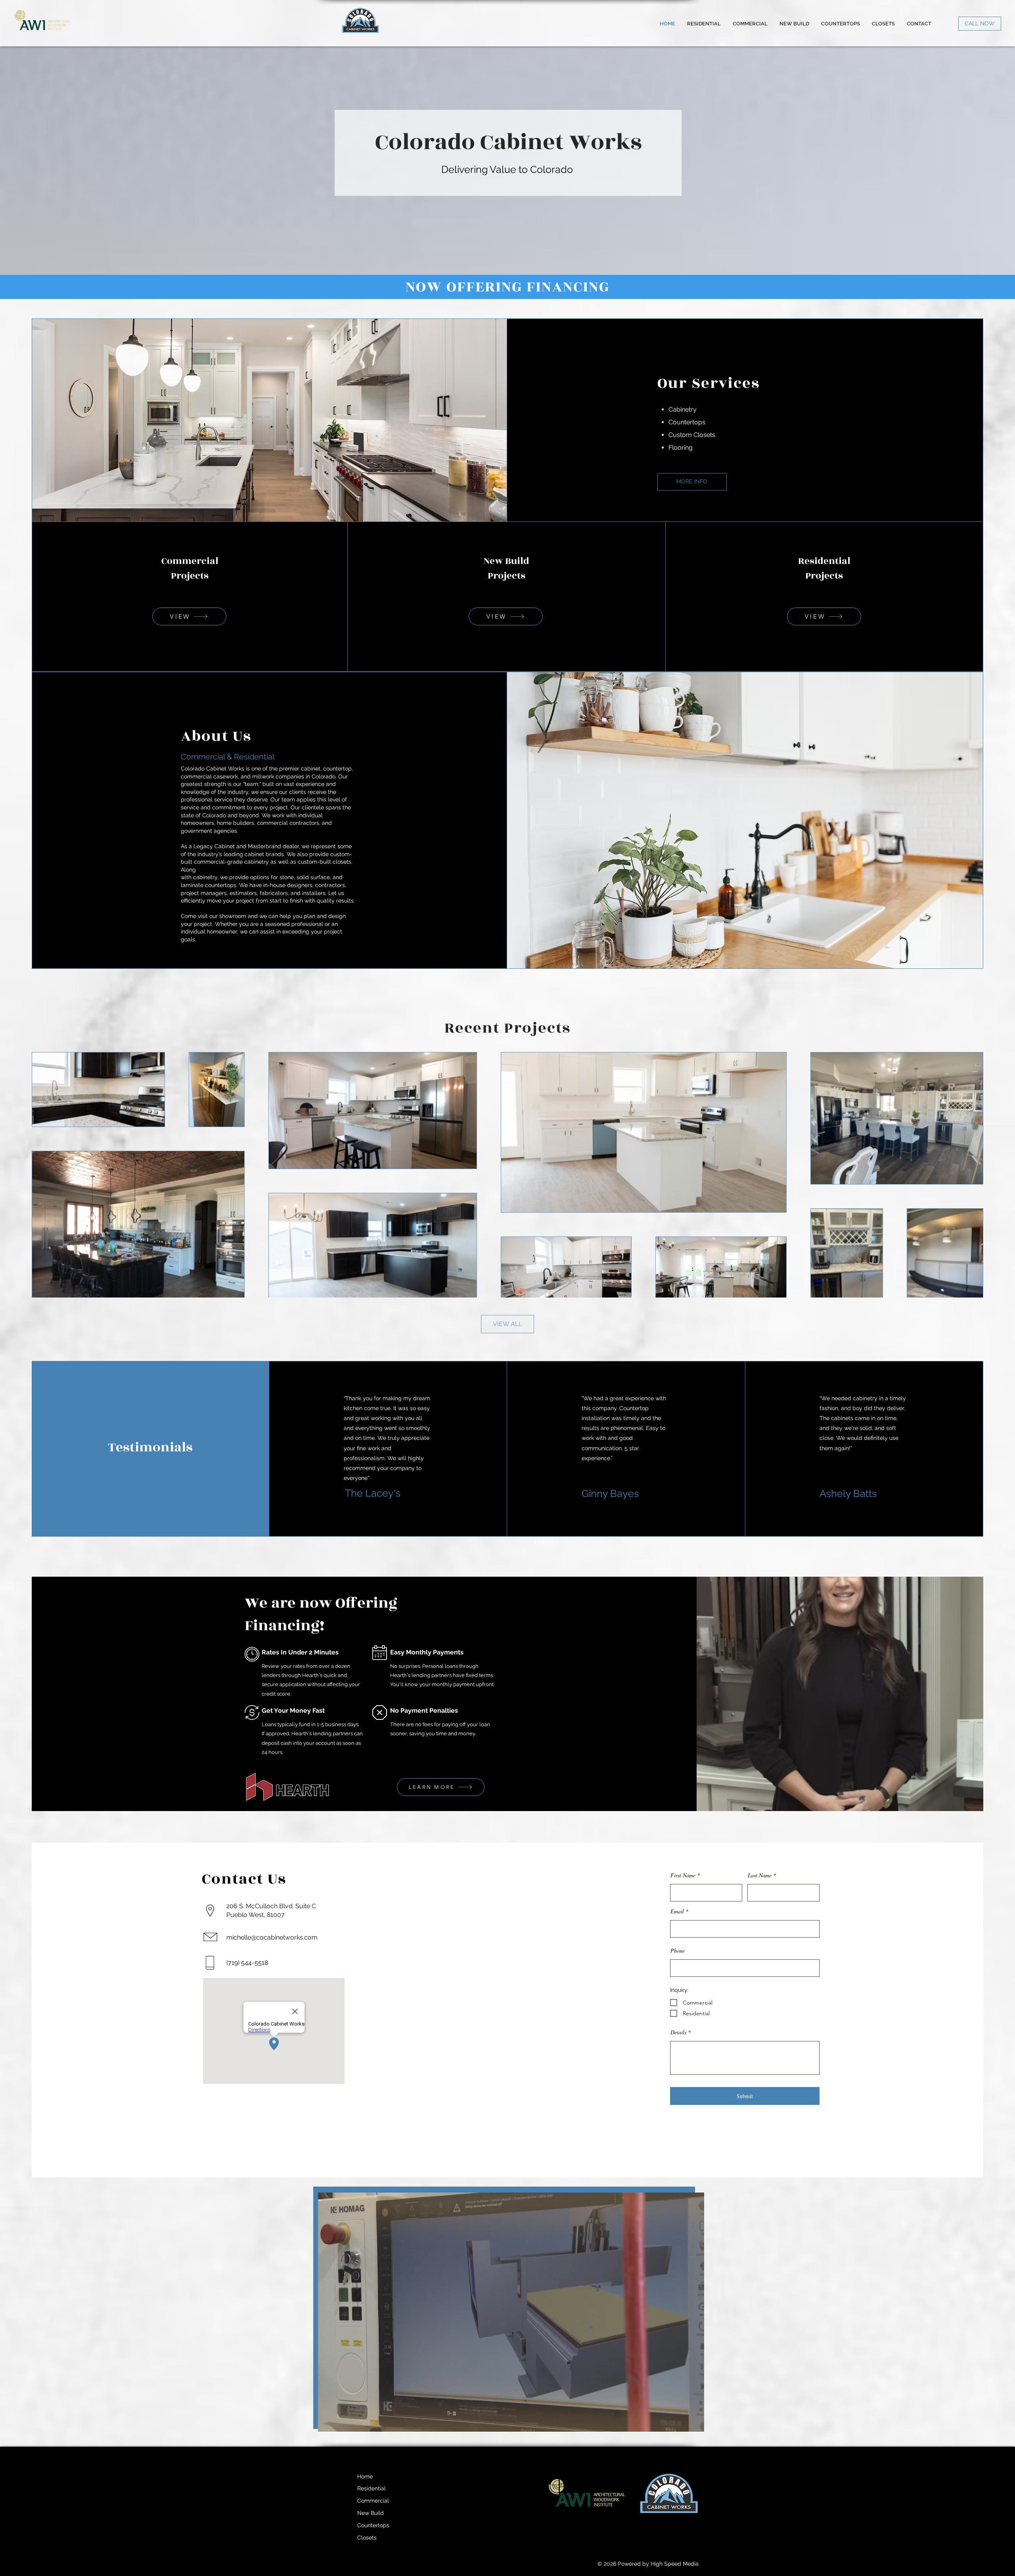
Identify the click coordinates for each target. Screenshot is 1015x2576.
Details (679, 2032)
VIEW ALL (507, 1324)
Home (365, 2476)
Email (677, 1911)
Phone (678, 1951)
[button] (694, 2423)
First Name (683, 1875)
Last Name (760, 1875)
